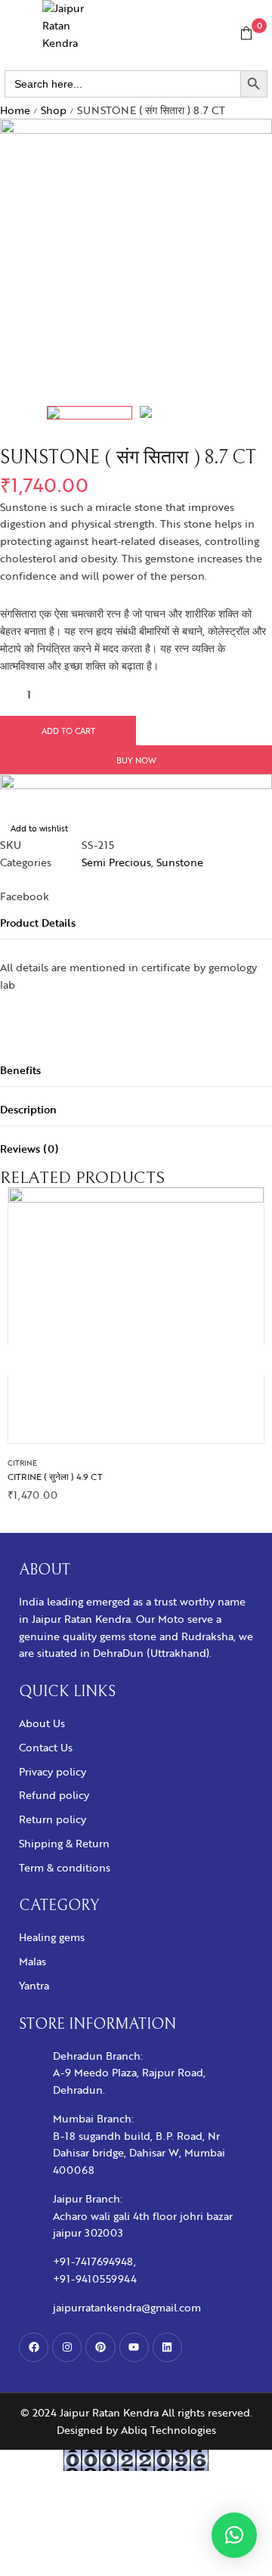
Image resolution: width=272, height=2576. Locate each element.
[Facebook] (34, 2347)
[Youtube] (134, 2347)
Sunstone (180, 862)
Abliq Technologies (168, 2430)
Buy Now (136, 760)
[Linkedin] (167, 2347)
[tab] (136, 923)
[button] (234, 2535)
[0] (246, 33)
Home (15, 110)
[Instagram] (67, 2347)
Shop (54, 110)
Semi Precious (116, 862)
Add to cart (68, 731)
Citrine (22, 1463)
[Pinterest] (100, 2347)
